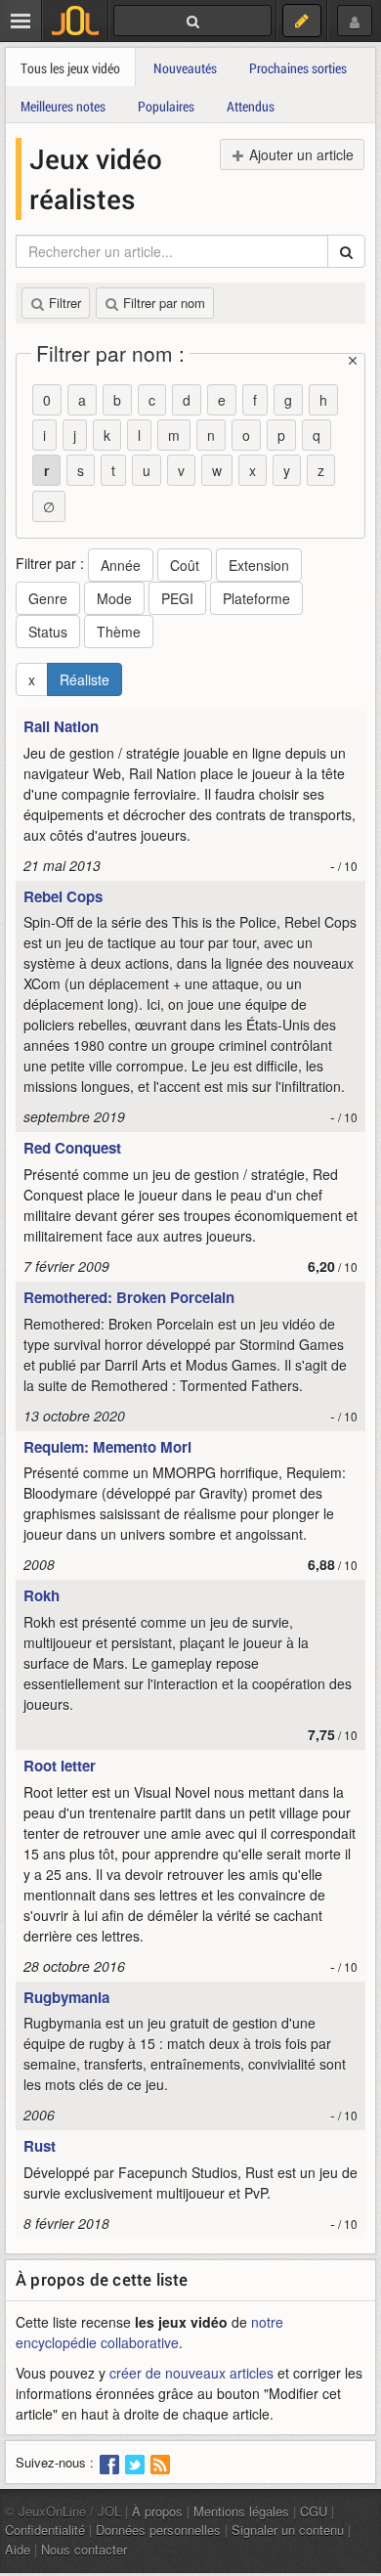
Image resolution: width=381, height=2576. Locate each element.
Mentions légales (241, 2511)
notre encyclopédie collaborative (149, 2332)
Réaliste (85, 679)
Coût (185, 565)
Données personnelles (158, 2530)
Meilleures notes (63, 106)
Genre (48, 598)
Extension (259, 565)
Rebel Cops (63, 896)
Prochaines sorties (298, 68)
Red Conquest (72, 1148)
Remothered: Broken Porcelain (129, 1297)
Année (121, 565)
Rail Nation (61, 726)
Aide (18, 2549)
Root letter (60, 1766)
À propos (157, 2511)
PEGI (177, 598)
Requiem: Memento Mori (107, 1447)
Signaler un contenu (288, 2530)
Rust (40, 2146)
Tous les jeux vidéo (70, 68)
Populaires (166, 106)
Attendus (251, 106)
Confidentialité (45, 2530)
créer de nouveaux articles (191, 2373)
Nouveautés (185, 68)
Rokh (42, 1595)
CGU (314, 2511)
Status (48, 632)
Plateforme (256, 598)
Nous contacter (84, 2549)
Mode (114, 598)
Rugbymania (66, 1997)
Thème (119, 632)
